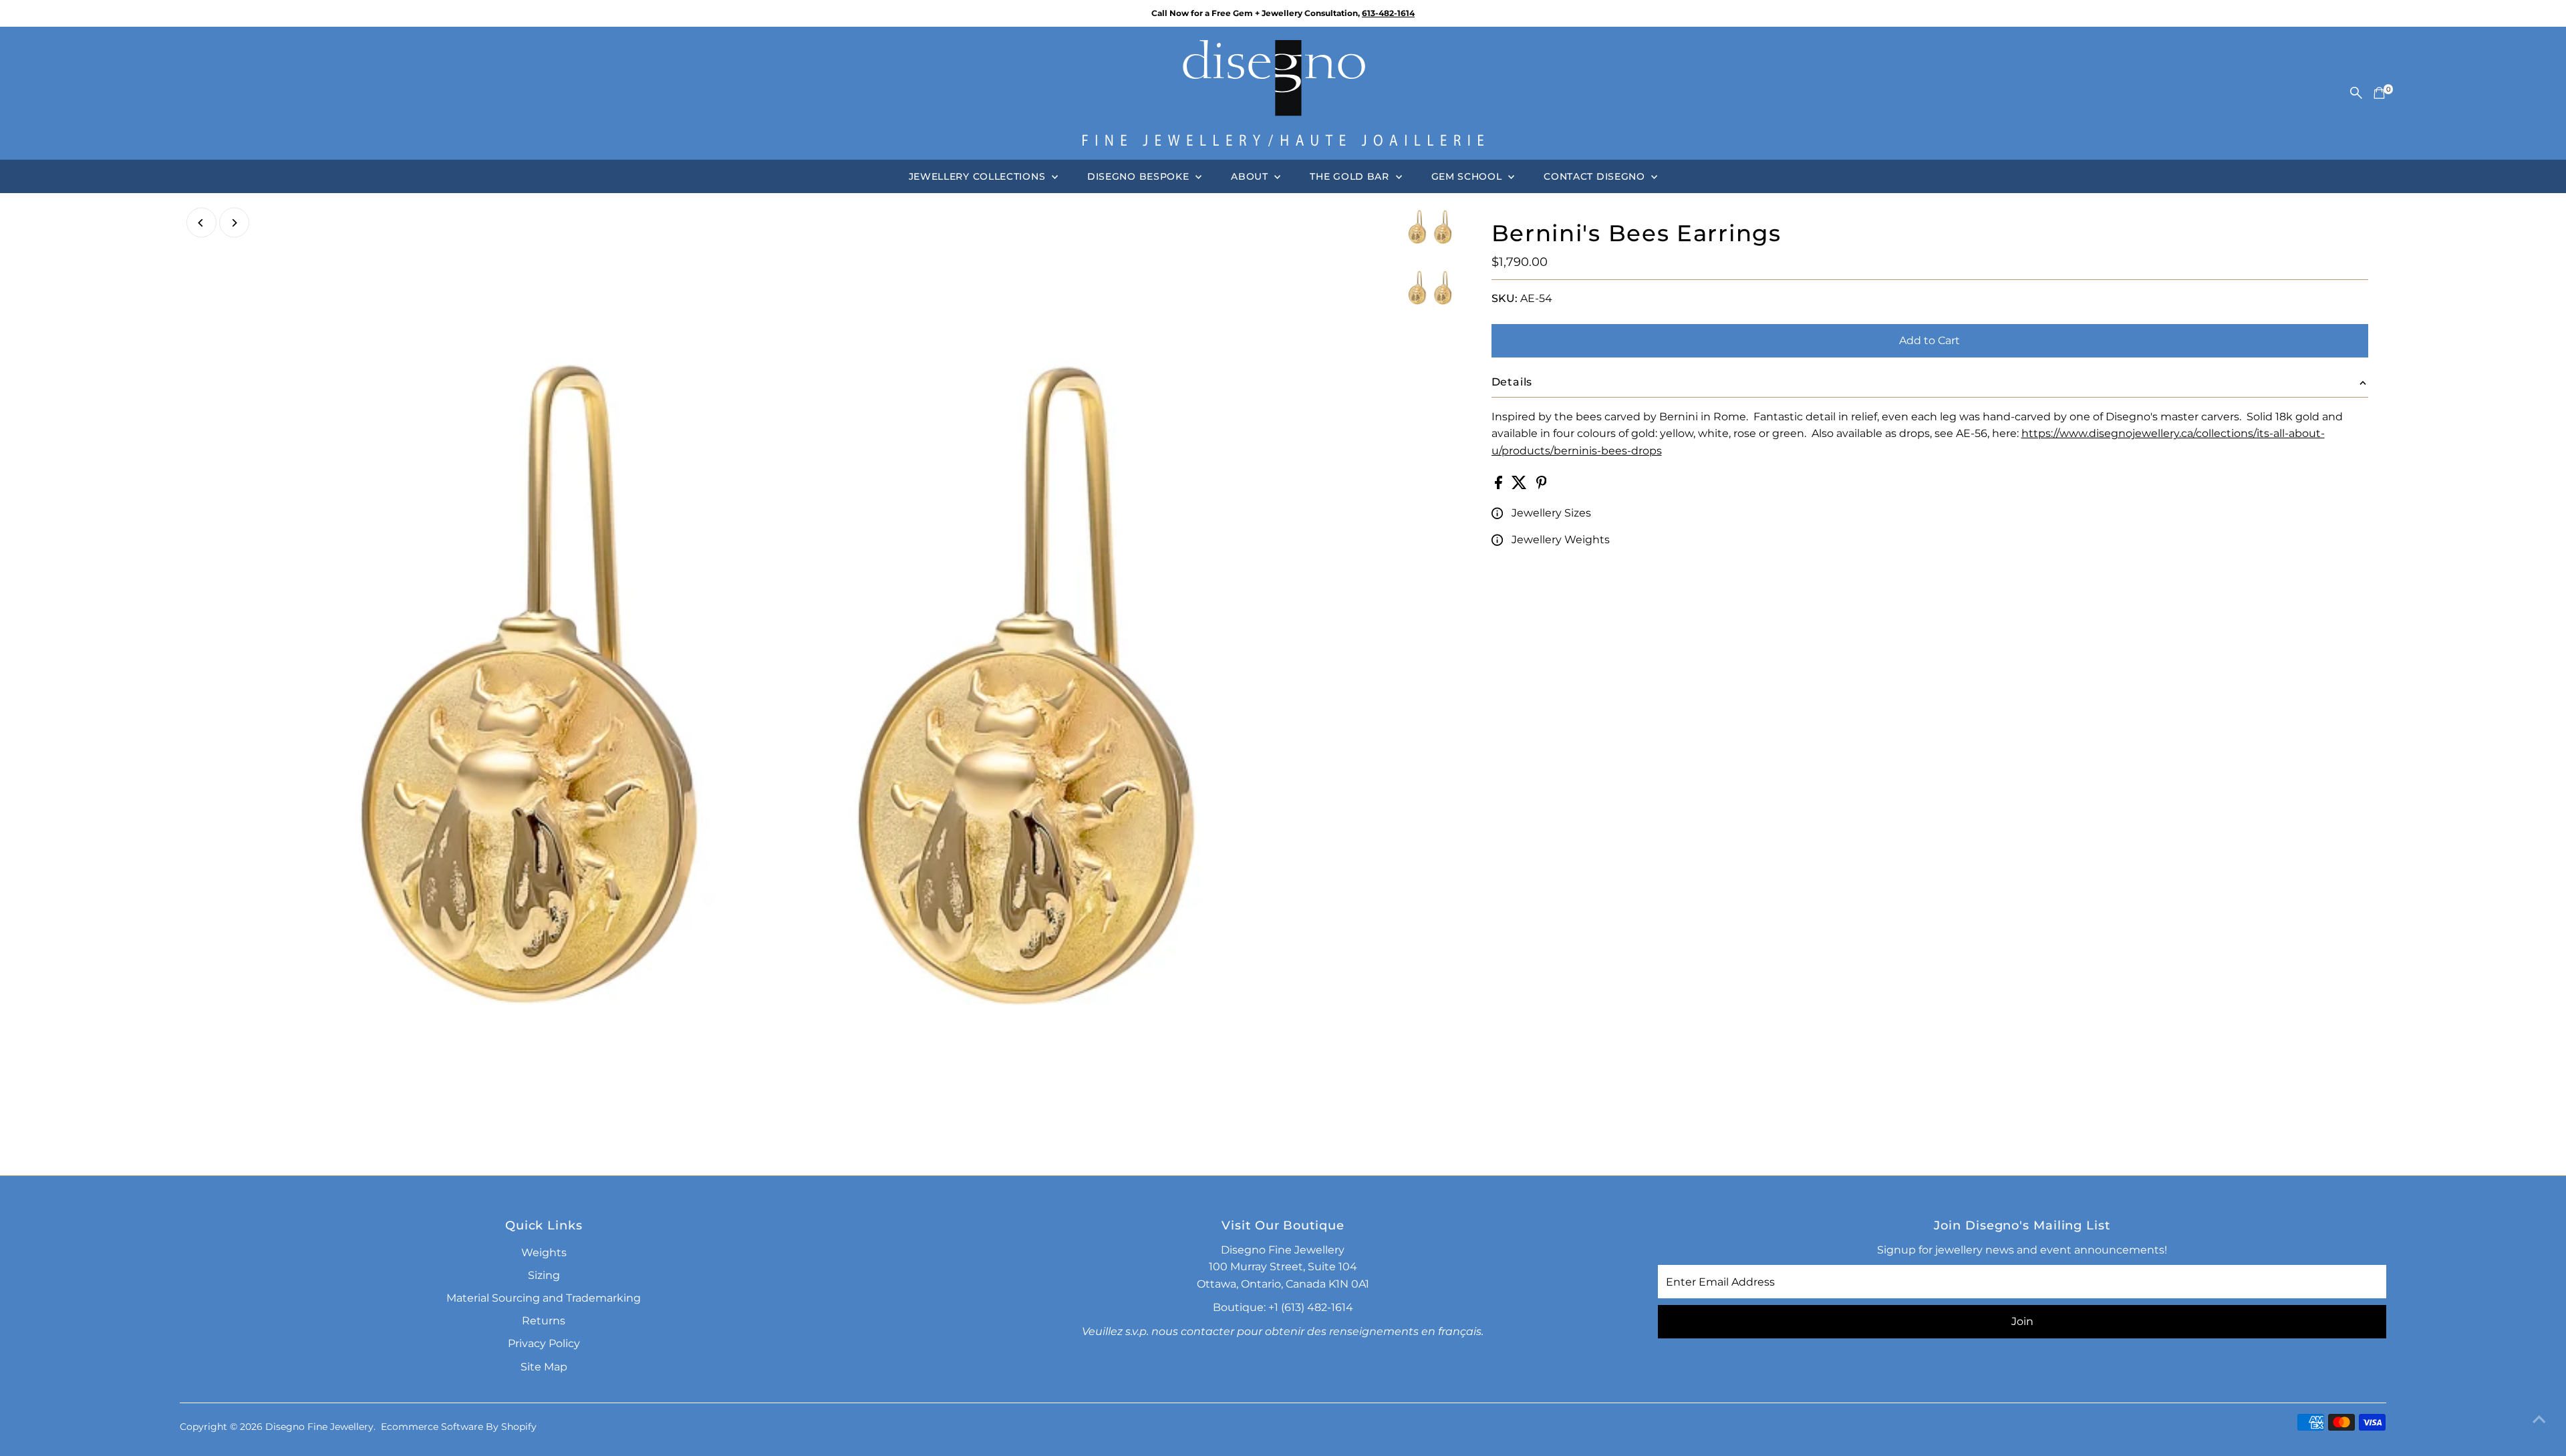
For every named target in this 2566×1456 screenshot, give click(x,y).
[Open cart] (2379, 93)
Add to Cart (1930, 340)
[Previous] (201, 223)
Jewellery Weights (1561, 540)
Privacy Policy (544, 1343)
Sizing (544, 1275)
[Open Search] (2356, 93)
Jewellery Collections (979, 176)
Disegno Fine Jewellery (319, 1427)
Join (2022, 1321)
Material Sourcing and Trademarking (544, 1298)
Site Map (544, 1367)
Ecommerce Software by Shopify (459, 1427)
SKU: (1505, 298)
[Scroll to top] (2539, 1419)
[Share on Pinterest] (1542, 485)
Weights (544, 1253)
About (1251, 176)
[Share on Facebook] (1500, 485)
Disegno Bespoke (1140, 176)
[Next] (234, 223)
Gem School (1468, 176)
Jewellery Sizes (1551, 513)
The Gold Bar (1351, 176)
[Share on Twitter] (1521, 485)
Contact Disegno (1596, 176)
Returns (544, 1321)
